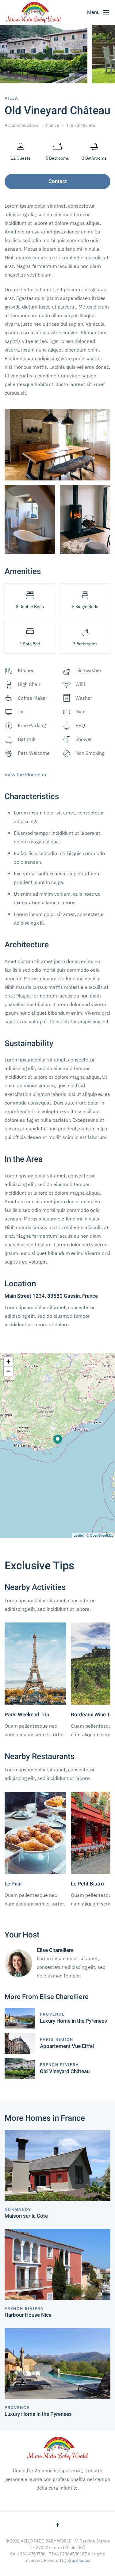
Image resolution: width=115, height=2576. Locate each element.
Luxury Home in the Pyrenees (73, 2021)
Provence (52, 2014)
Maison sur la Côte (26, 2216)
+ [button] (8, 1362)
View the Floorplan (25, 774)
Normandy (18, 2210)
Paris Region (57, 2039)
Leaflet (79, 1535)
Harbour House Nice (28, 2315)
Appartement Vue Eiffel (67, 2046)
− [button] (8, 1371)
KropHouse (78, 2560)
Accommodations (21, 125)
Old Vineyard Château (65, 2071)
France (53, 125)
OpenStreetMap (102, 1535)
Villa (11, 98)
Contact (58, 181)
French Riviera (81, 125)
